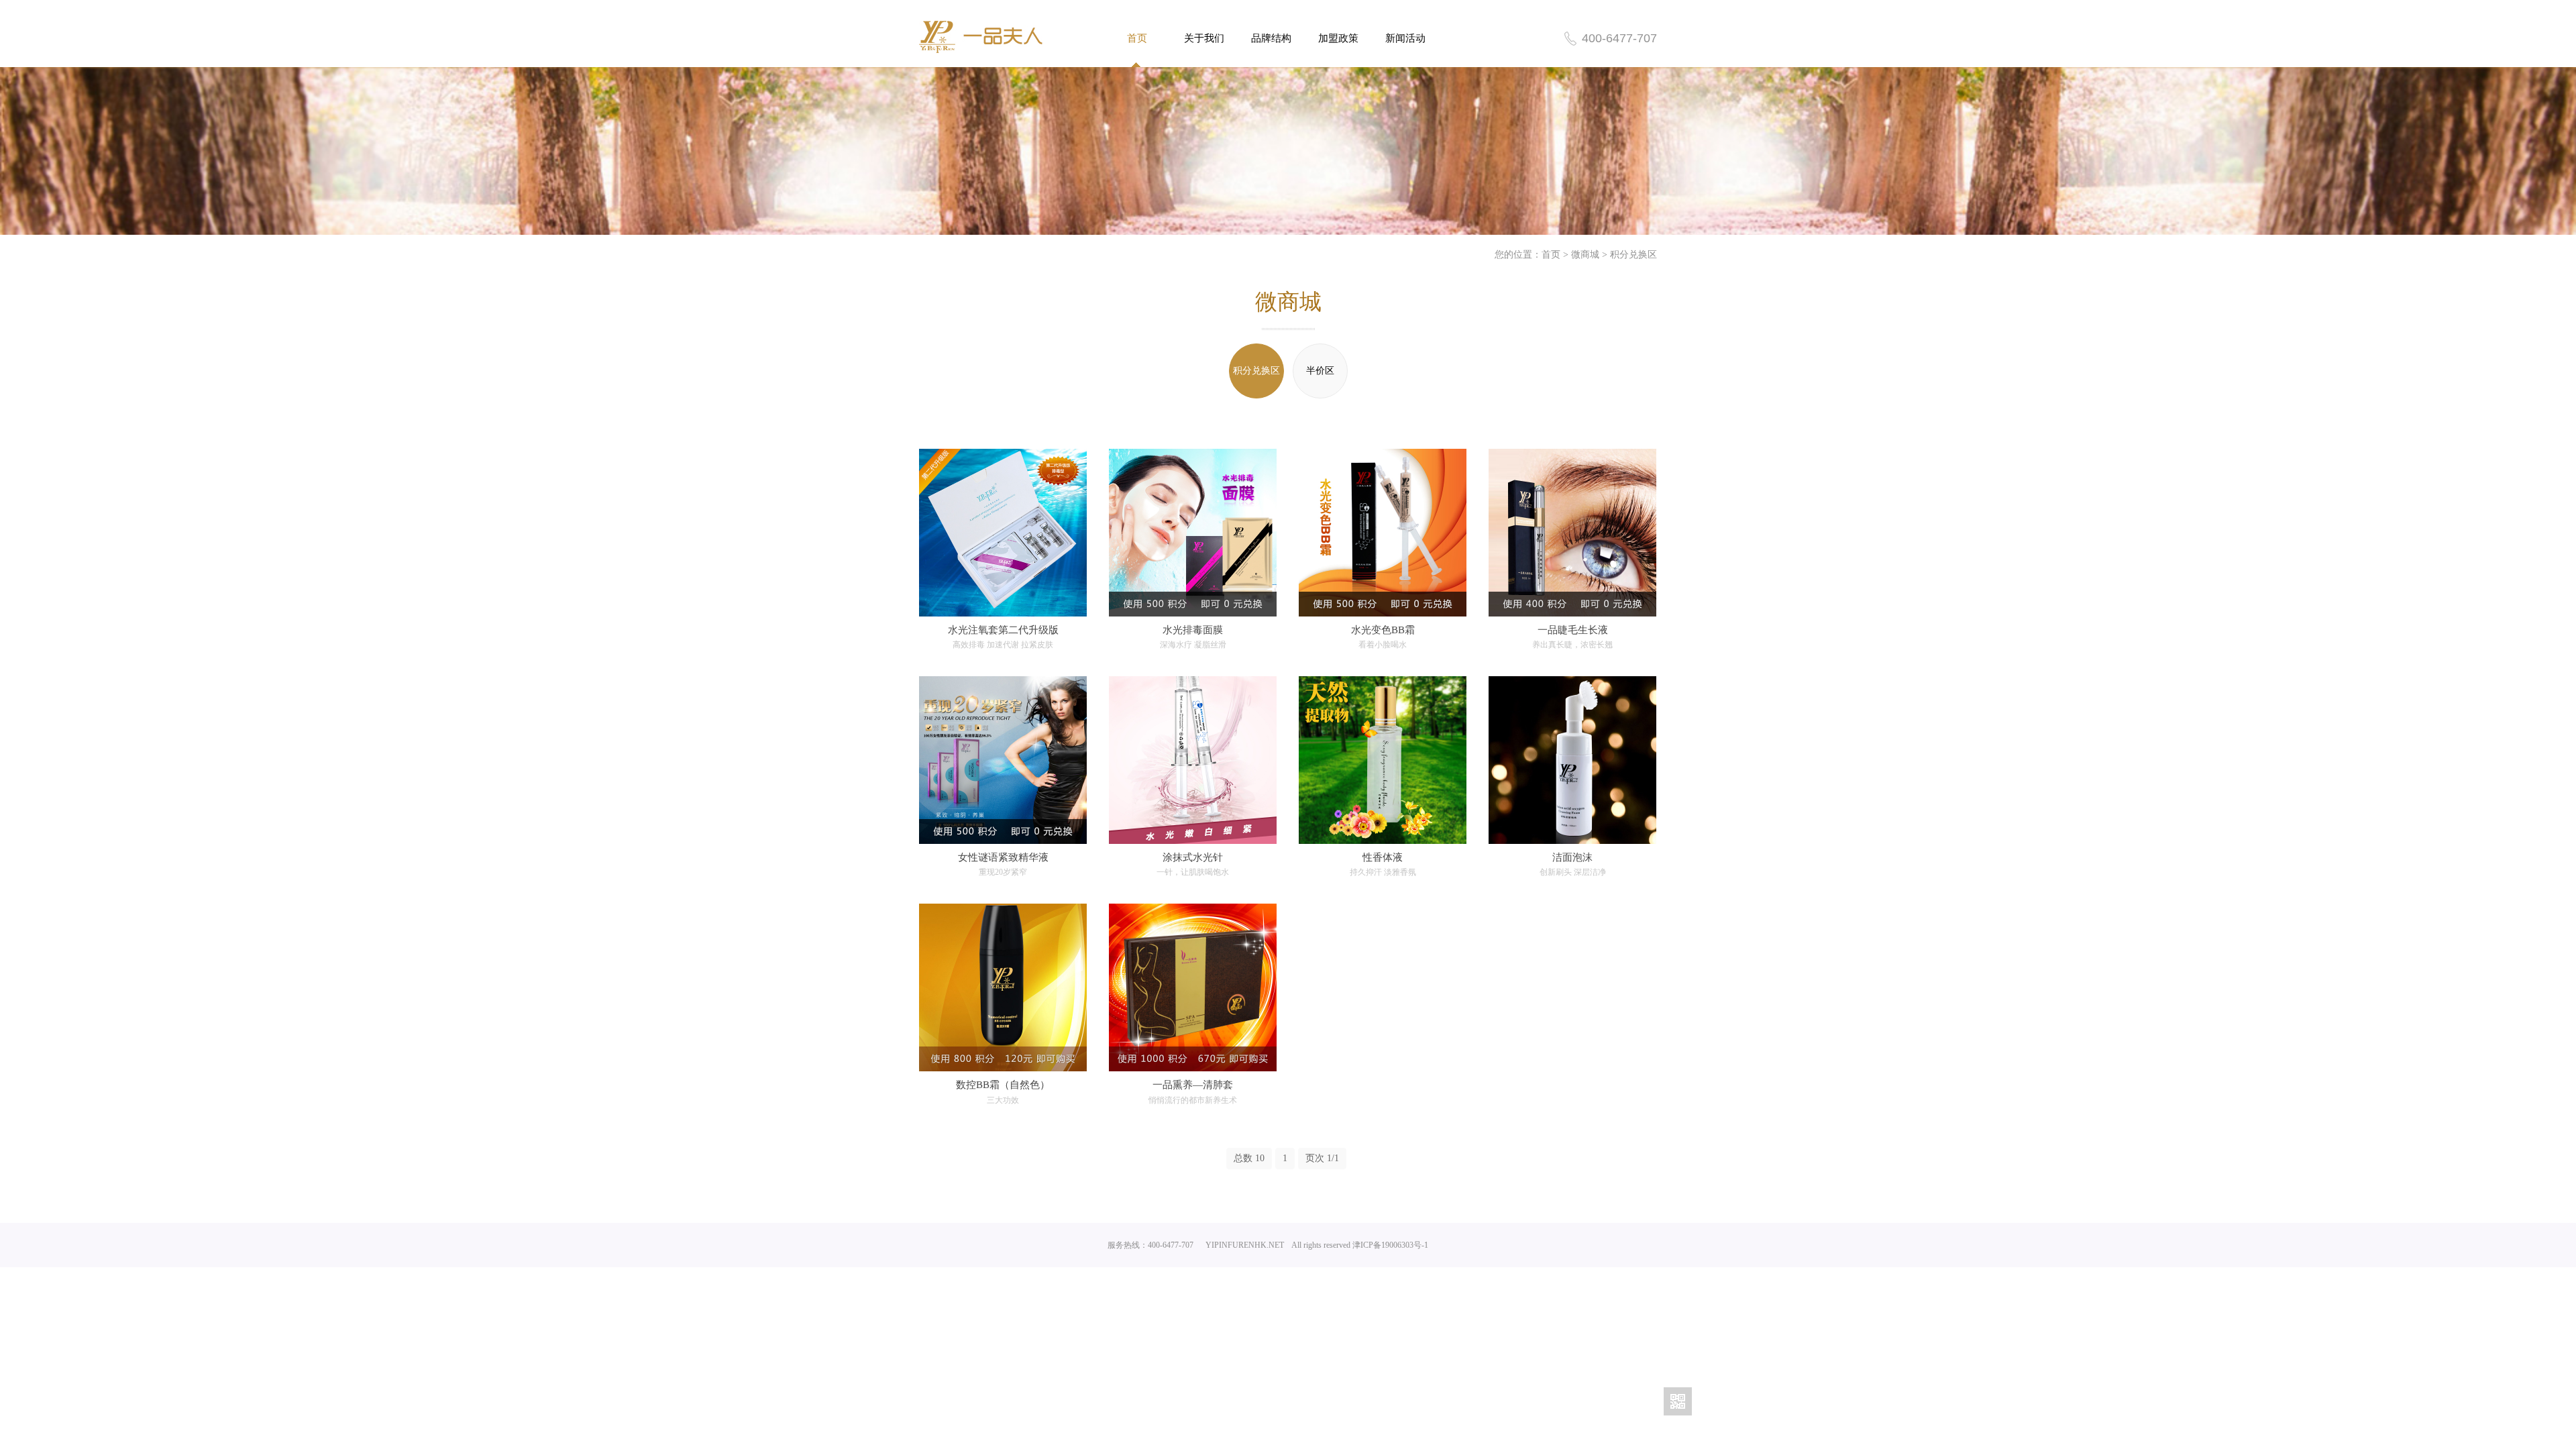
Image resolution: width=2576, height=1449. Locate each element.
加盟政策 (1338, 38)
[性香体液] (1383, 760)
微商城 (1585, 255)
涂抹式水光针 (1193, 857)
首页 (1137, 38)
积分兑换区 (1633, 255)
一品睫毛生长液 (1573, 630)
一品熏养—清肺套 (1193, 1085)
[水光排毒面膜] (1193, 533)
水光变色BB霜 (1383, 630)
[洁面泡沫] (1572, 760)
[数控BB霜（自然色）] (1003, 987)
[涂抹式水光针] (1193, 760)
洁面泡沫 (1572, 857)
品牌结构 (1271, 38)
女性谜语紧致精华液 (1003, 857)
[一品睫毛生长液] (1572, 533)
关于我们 (1204, 38)
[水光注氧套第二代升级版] (1003, 533)
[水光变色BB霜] (1383, 533)
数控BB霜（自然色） (1003, 1085)
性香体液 (1383, 857)
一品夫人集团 (981, 37)
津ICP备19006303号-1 (1390, 1245)
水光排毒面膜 (1193, 630)
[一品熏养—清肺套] (1193, 987)
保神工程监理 (1454, 1245)
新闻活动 (1405, 38)
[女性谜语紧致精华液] (1003, 760)
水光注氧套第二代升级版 (1003, 630)
